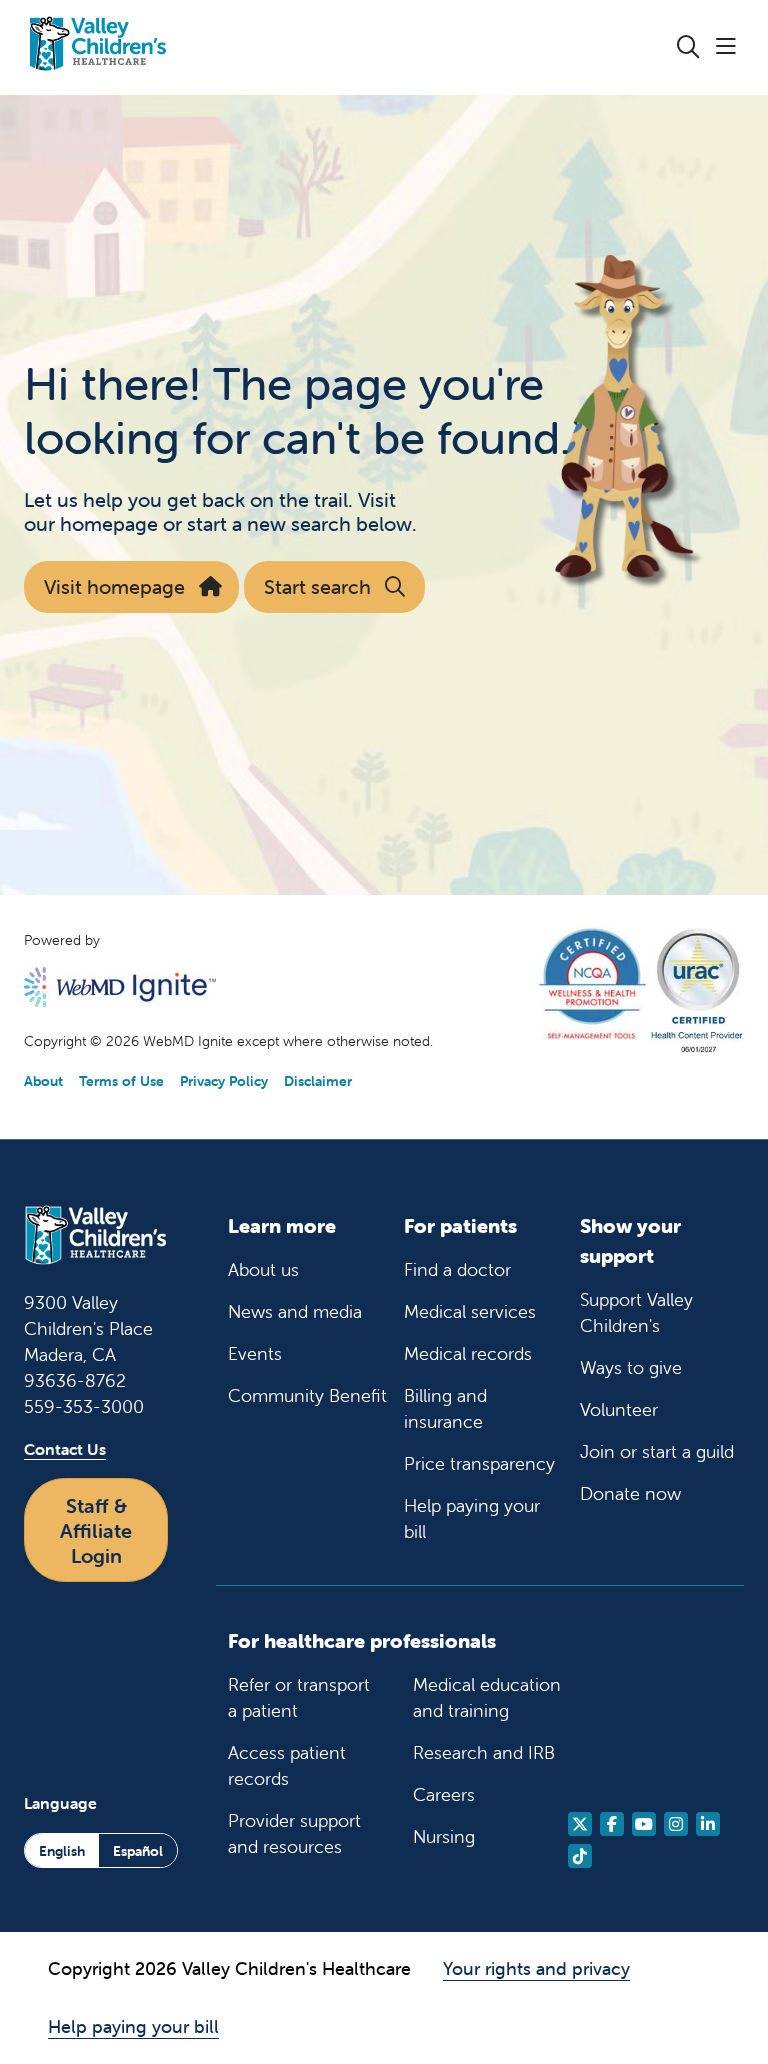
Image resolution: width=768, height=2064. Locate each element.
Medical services (470, 1311)
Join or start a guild (657, 1451)
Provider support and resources (294, 1833)
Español (138, 1851)
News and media (295, 1311)
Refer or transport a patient (299, 1697)
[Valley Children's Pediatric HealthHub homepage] (98, 47)
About (43, 1081)
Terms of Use (121, 1081)
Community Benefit (307, 1395)
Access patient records (287, 1765)
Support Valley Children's (636, 1312)
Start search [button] (317, 586)
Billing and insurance (445, 1408)
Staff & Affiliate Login (96, 1530)
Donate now (630, 1493)
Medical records (468, 1353)
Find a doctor (457, 1269)
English (62, 1851)
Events (255, 1353)
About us (263, 1269)
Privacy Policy (224, 1081)
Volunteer (619, 1409)
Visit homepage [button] (114, 586)
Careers (444, 1794)
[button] (730, 47)
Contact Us (65, 1449)
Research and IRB (484, 1752)
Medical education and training (487, 1697)
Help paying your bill (472, 1518)
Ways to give (631, 1367)
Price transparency (479, 1463)
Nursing (444, 1836)
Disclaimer (318, 1081)
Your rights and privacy (536, 1968)
